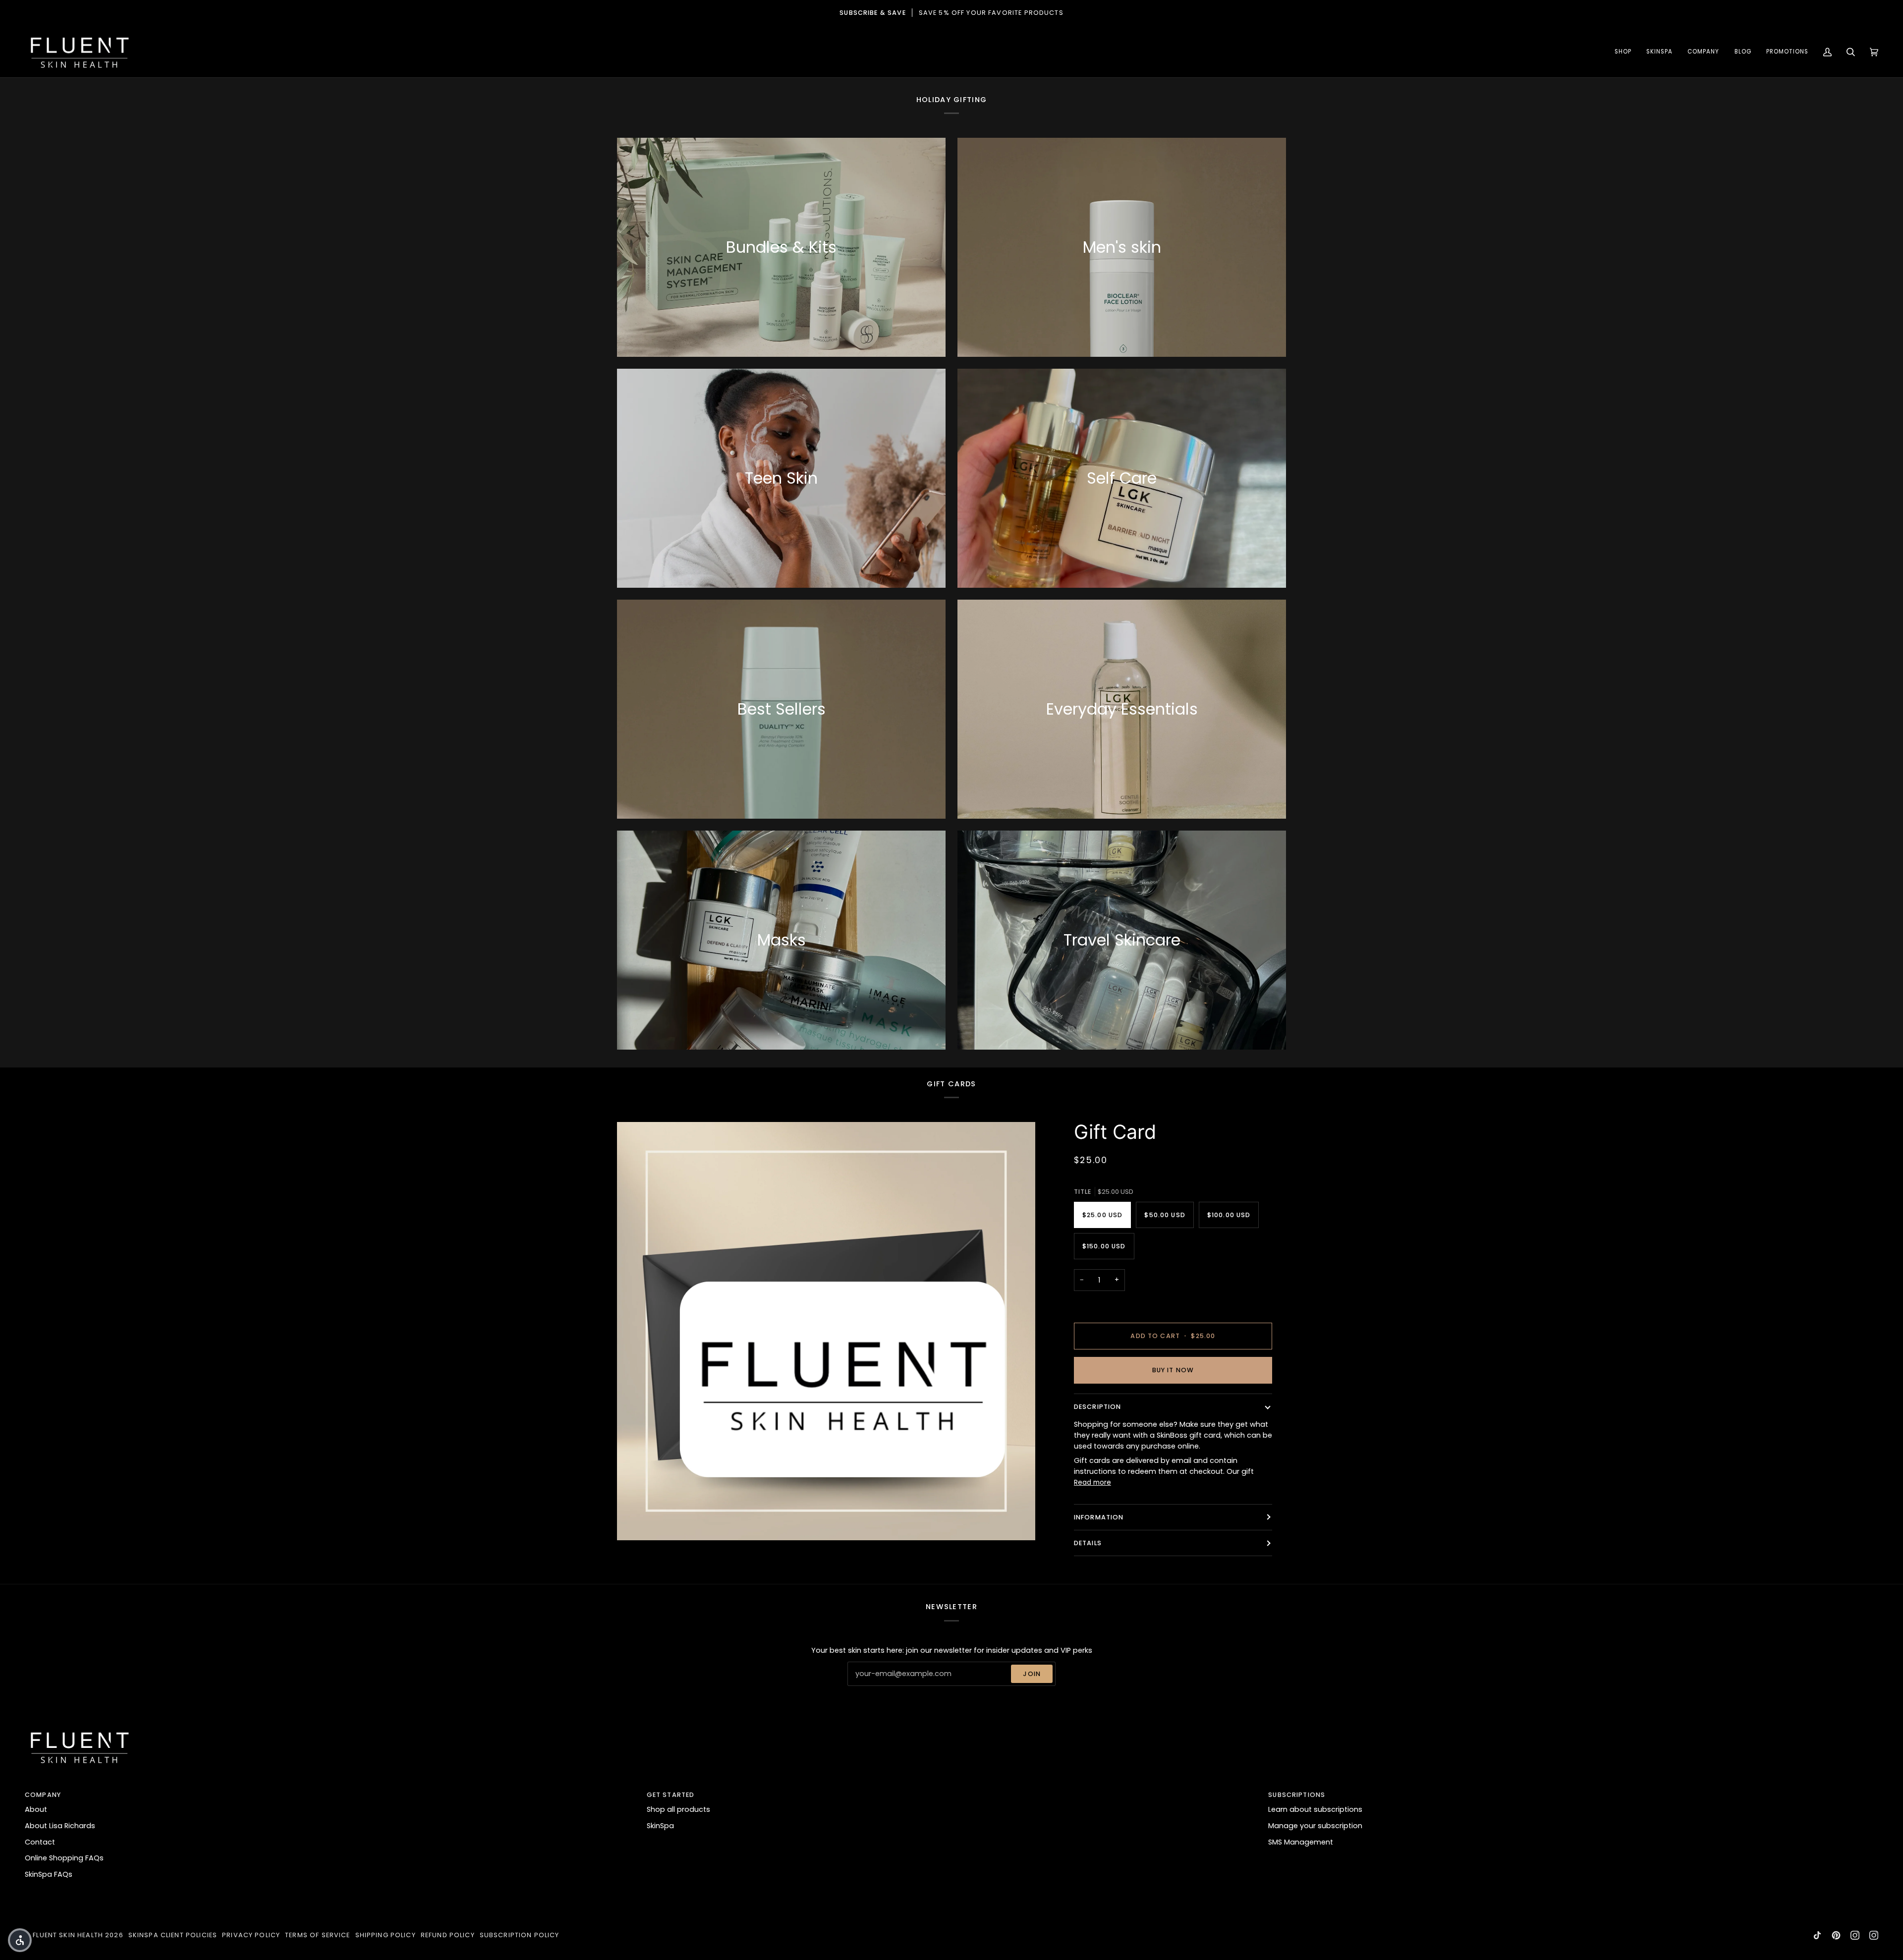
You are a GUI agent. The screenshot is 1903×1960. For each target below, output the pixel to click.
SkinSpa (660, 1826)
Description (1098, 1407)
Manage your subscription (1315, 1826)
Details (1088, 1543)
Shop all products (678, 1809)
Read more (1092, 1483)
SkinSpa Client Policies (173, 1935)
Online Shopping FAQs (64, 1858)
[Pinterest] (1836, 1935)
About (36, 1809)
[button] (1623, 52)
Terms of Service (317, 1935)
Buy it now (1173, 1370)
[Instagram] (1855, 1935)
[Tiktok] (1817, 1935)
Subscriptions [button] (1297, 1795)
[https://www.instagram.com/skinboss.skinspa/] (1874, 1935)
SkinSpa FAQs (49, 1874)
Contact (40, 1842)
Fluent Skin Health (68, 1935)
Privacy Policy (251, 1935)
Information (1099, 1517)
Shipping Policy (386, 1935)
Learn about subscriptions (1315, 1809)
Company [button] (43, 1795)
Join (1032, 1674)
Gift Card (1115, 1132)
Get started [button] (671, 1795)
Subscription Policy (520, 1935)
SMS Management (1301, 1842)
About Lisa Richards (60, 1826)
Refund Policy (448, 1935)
